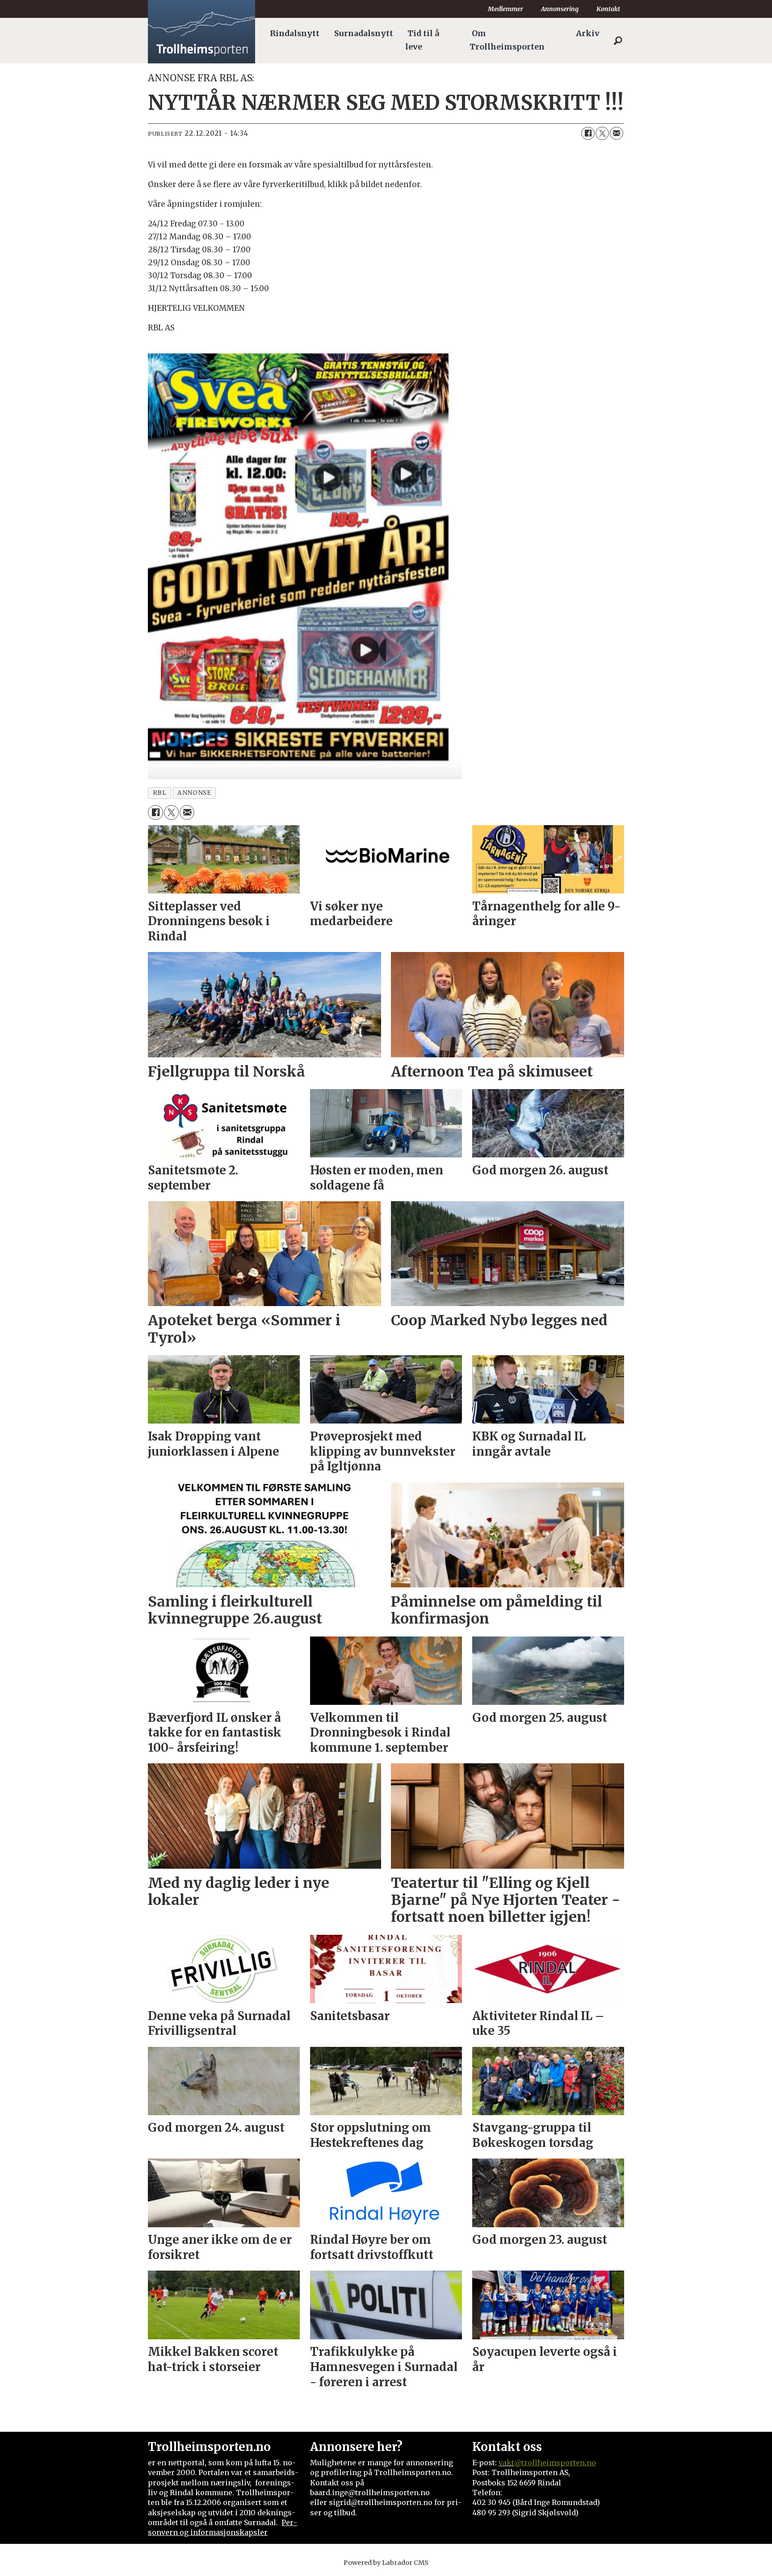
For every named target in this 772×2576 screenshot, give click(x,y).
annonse (194, 793)
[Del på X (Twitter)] (602, 134)
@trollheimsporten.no (555, 2463)
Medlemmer (506, 9)
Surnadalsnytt (364, 33)
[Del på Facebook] (588, 134)
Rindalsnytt (295, 33)
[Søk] (618, 41)
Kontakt (608, 9)
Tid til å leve (422, 40)
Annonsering (560, 9)
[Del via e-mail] (617, 134)
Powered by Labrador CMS (386, 2563)
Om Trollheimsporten (507, 40)
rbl (160, 793)
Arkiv (588, 33)
